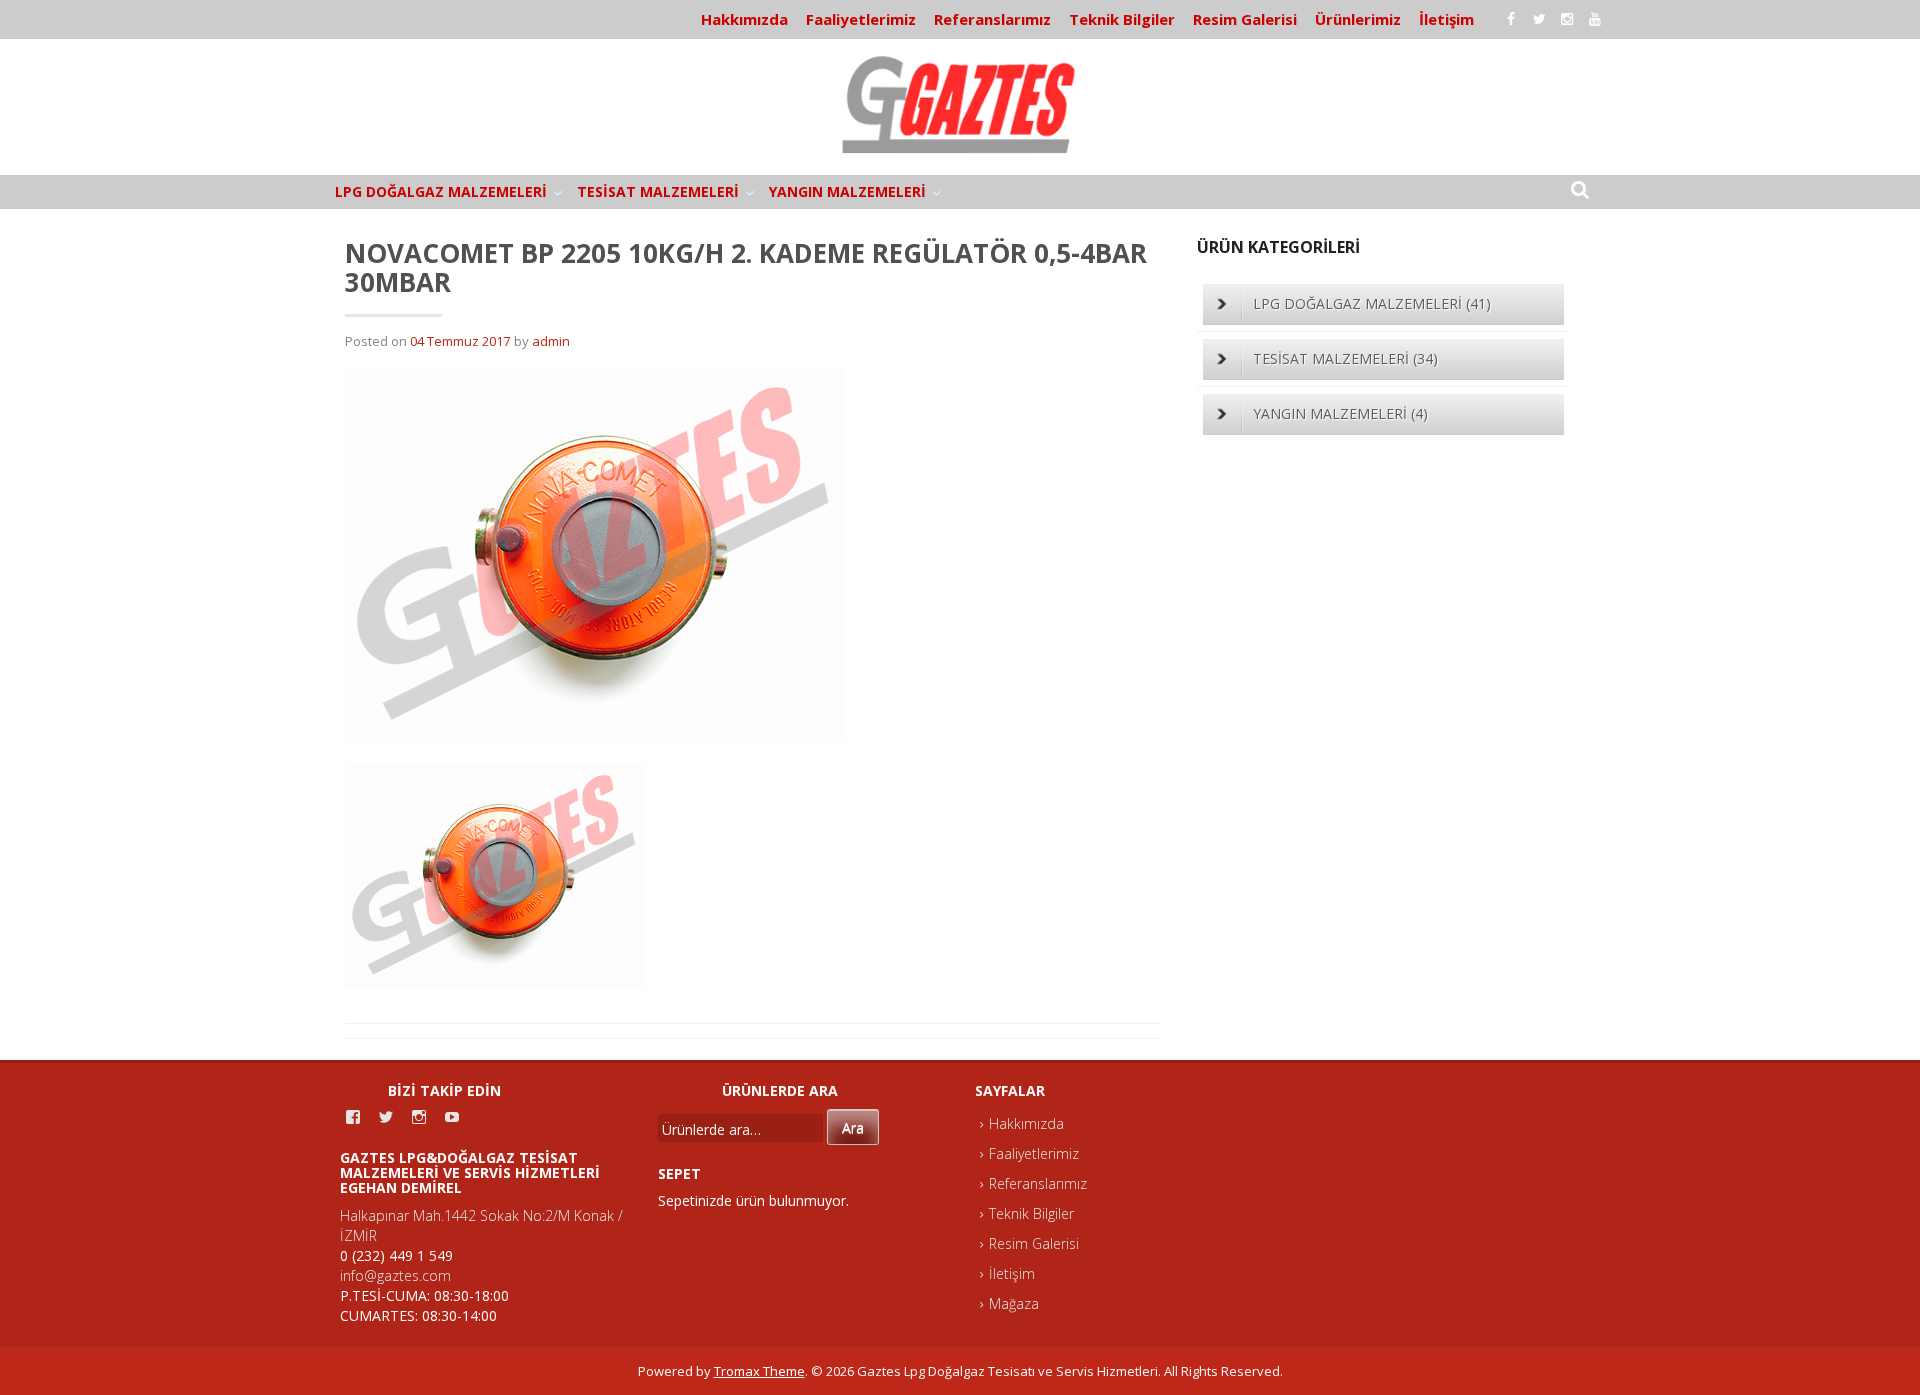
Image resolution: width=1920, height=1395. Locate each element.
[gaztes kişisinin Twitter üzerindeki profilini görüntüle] (386, 1117)
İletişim (1446, 19)
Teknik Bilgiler (1122, 19)
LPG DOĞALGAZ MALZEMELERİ (441, 191)
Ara (853, 1127)
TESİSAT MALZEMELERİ (658, 191)
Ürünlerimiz (1358, 19)
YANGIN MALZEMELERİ (847, 191)
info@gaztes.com (395, 1275)
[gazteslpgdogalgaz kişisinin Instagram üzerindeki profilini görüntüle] (419, 1117)
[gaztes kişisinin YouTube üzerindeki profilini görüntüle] (452, 1117)
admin (551, 341)
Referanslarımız (992, 19)
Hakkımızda (744, 19)
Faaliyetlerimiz (861, 19)
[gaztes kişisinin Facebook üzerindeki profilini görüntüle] (353, 1117)
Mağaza (1014, 1303)
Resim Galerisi (1245, 19)
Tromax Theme (759, 1371)
